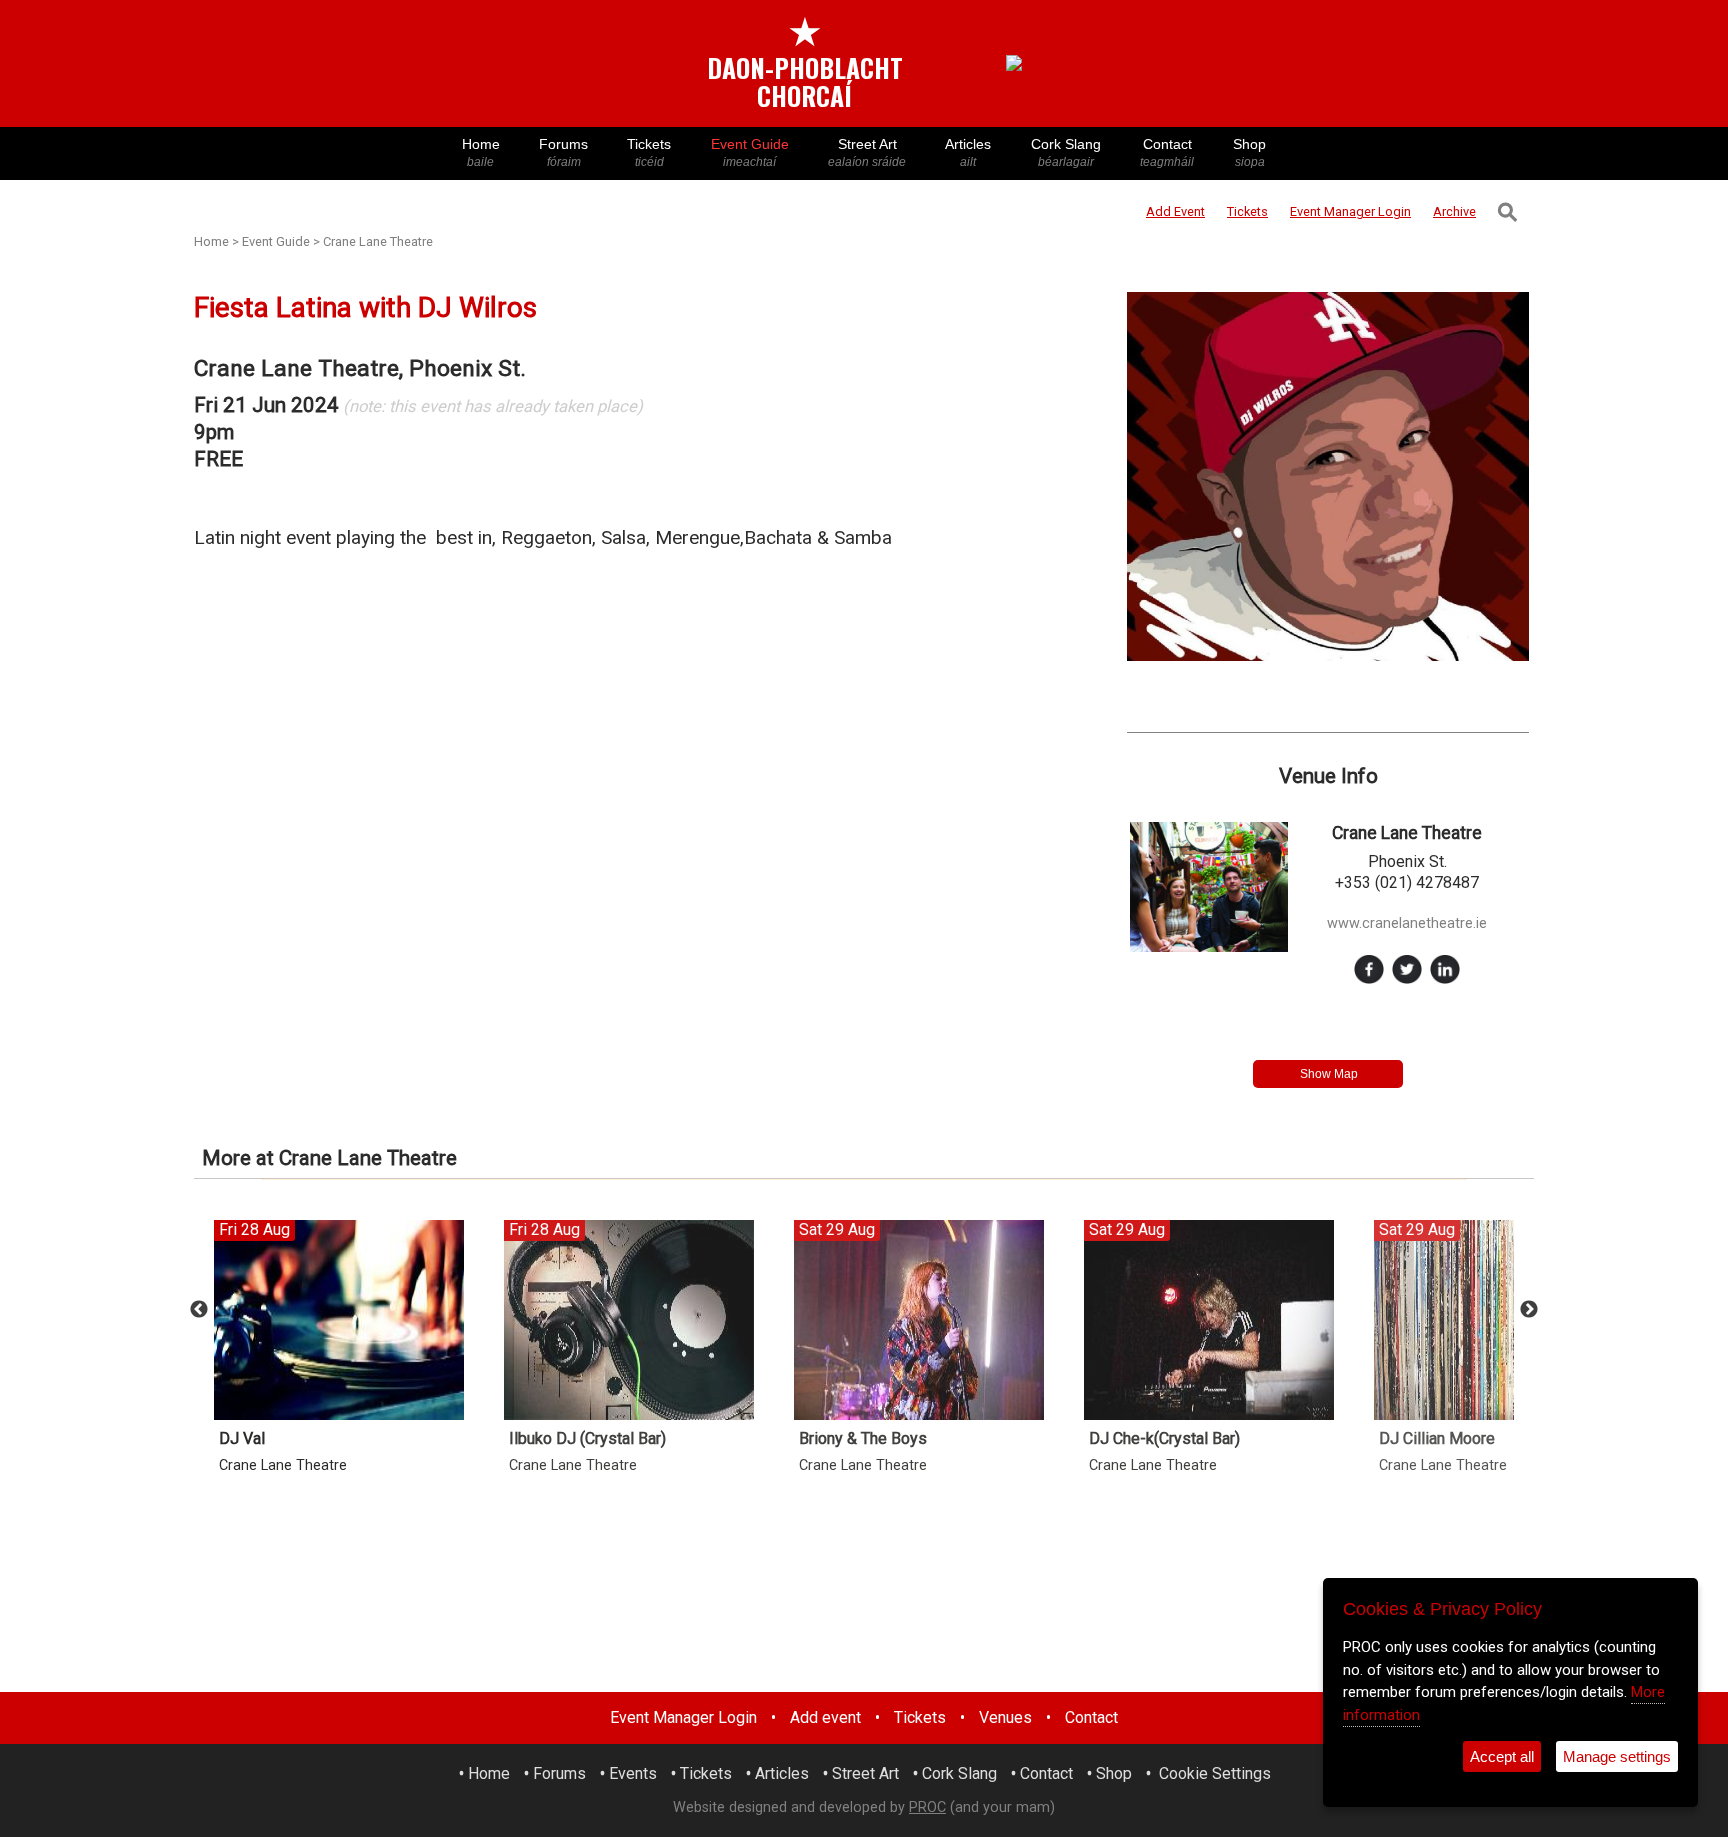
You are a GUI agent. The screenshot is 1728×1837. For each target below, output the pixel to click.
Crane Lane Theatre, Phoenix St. (360, 368)
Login (1350, 211)
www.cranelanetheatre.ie (1407, 923)
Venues (1005, 1717)
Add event (825, 1717)
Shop (1249, 152)
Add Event (1175, 211)
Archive (1454, 211)
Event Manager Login (683, 1717)
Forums (563, 152)
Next (1529, 1310)
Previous (199, 1310)
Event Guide (750, 152)
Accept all (1502, 1756)
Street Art (867, 152)
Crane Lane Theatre (378, 241)
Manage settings (1617, 1756)
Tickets (649, 152)
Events (633, 1773)
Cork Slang (1066, 152)
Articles (968, 152)
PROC (927, 1807)
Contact (1167, 152)
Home (481, 152)
